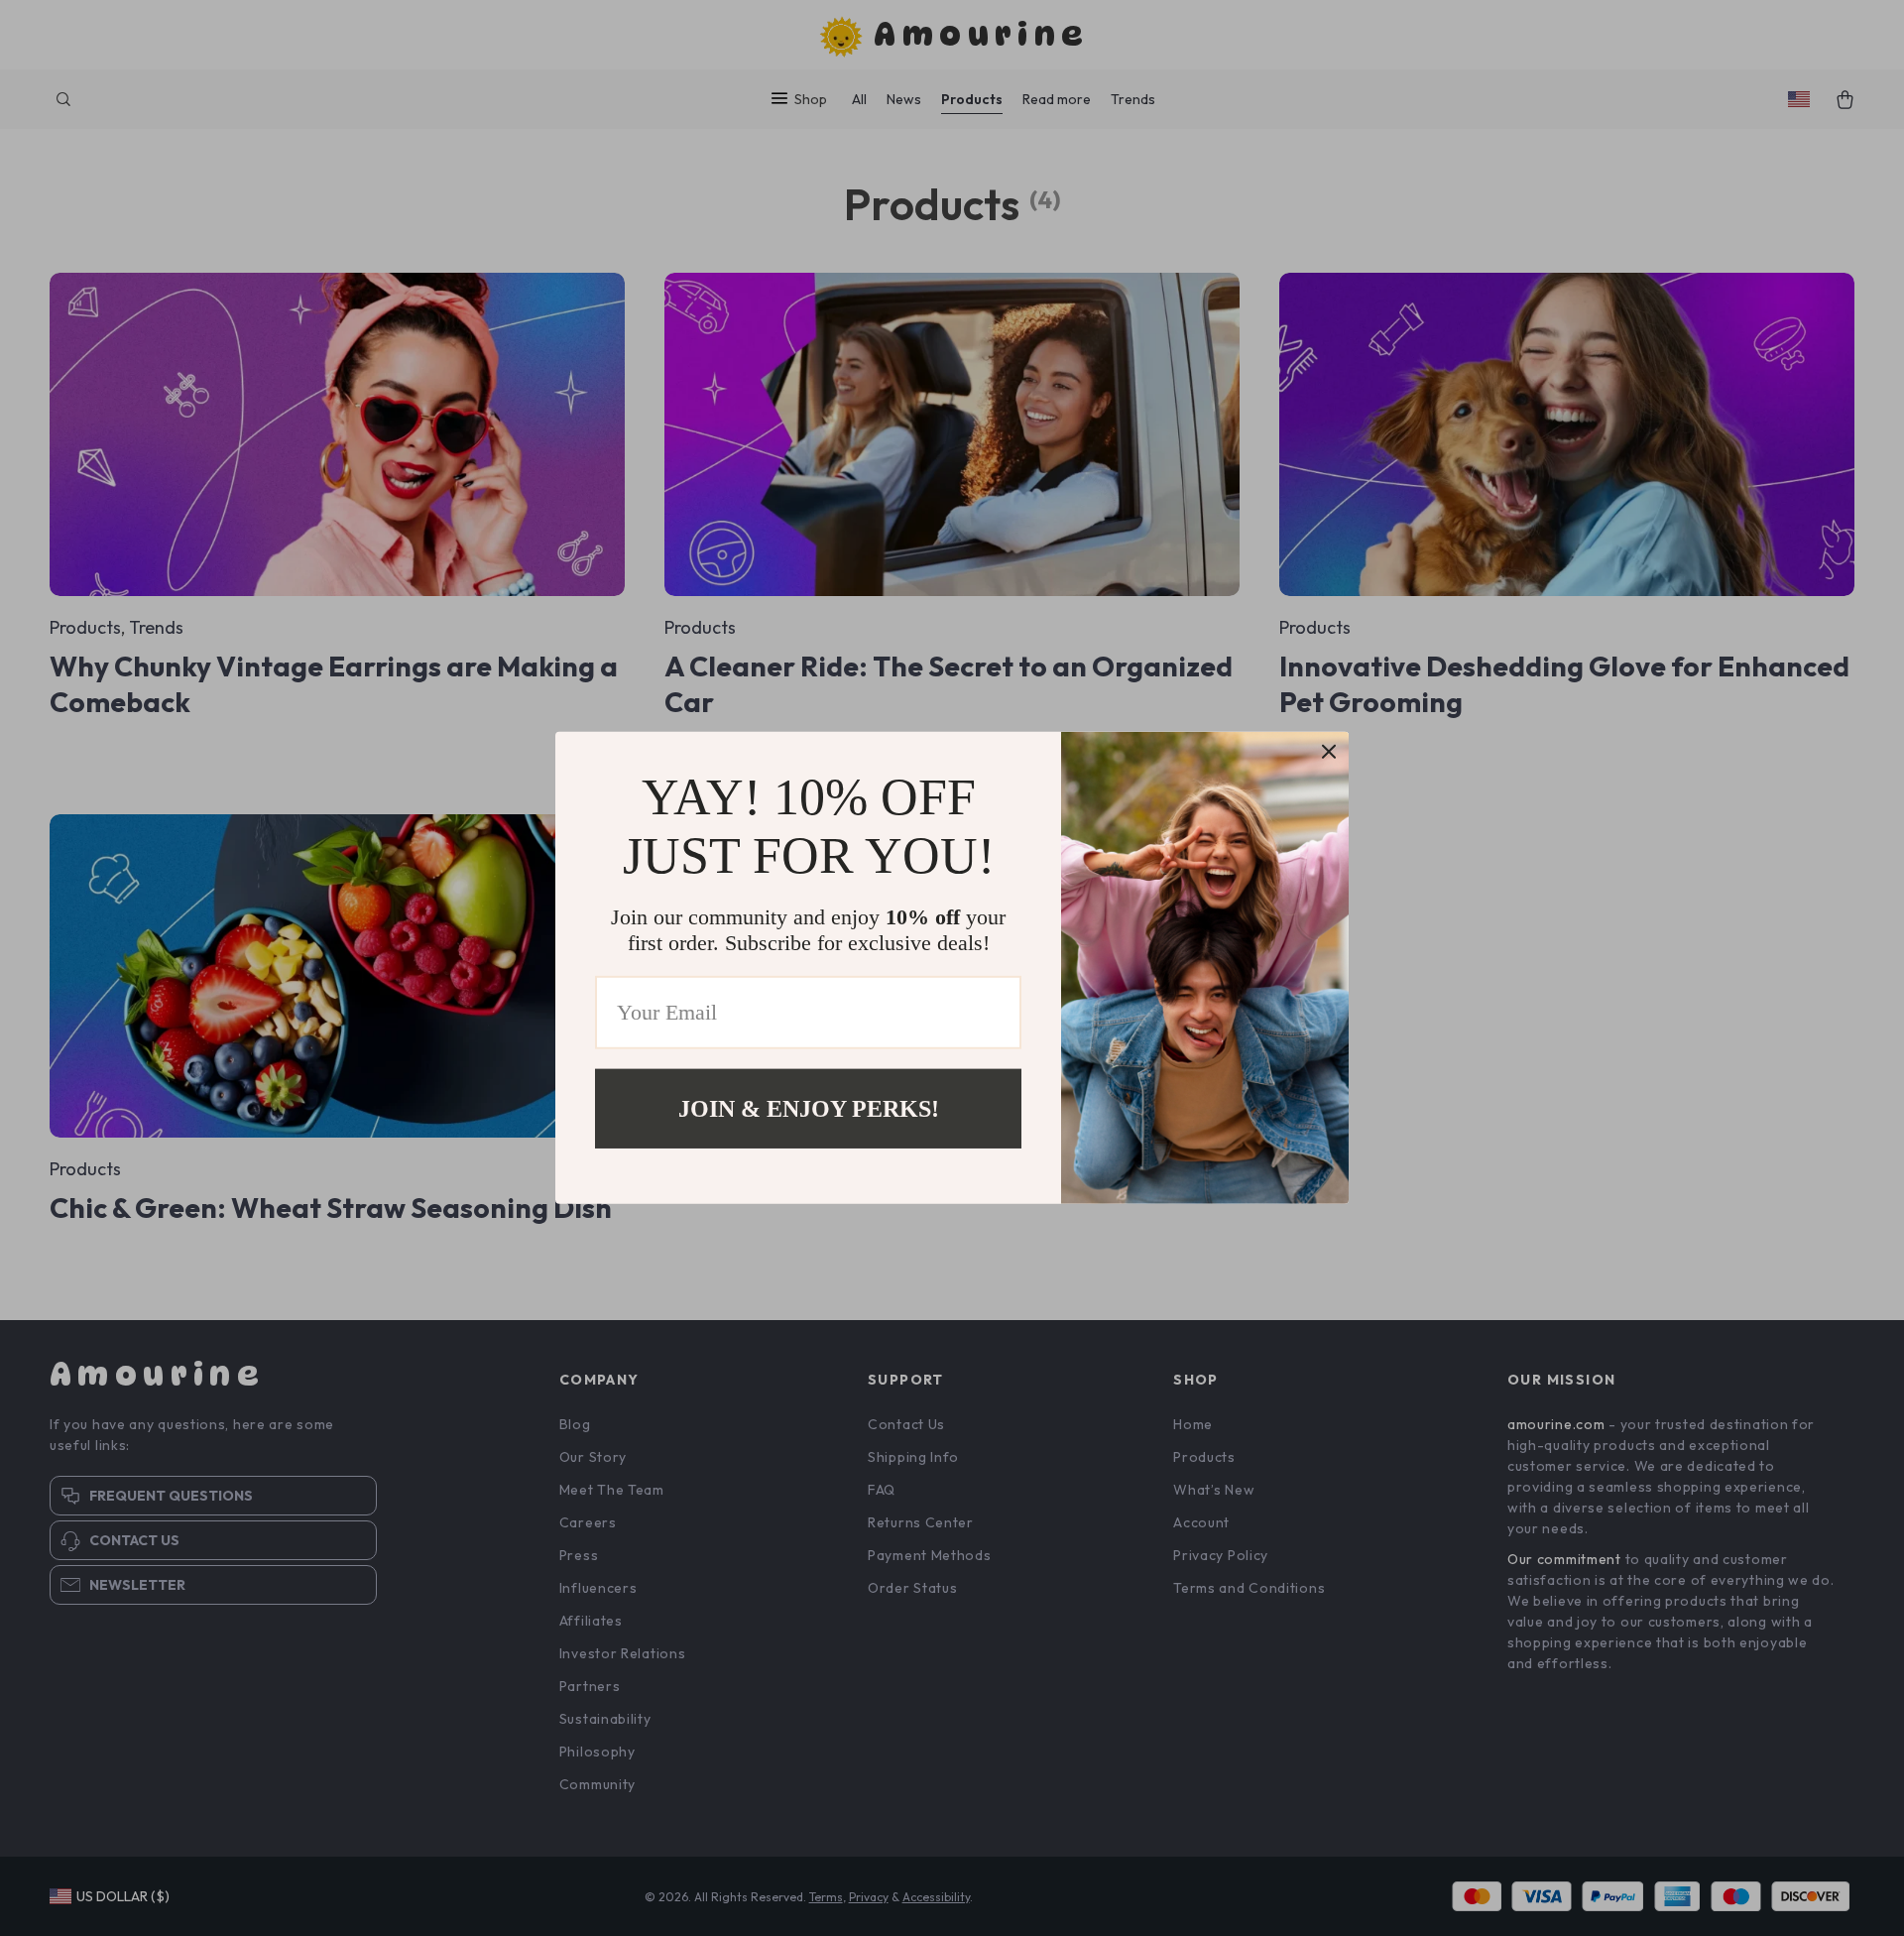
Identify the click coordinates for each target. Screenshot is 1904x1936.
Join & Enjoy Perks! (809, 1109)
